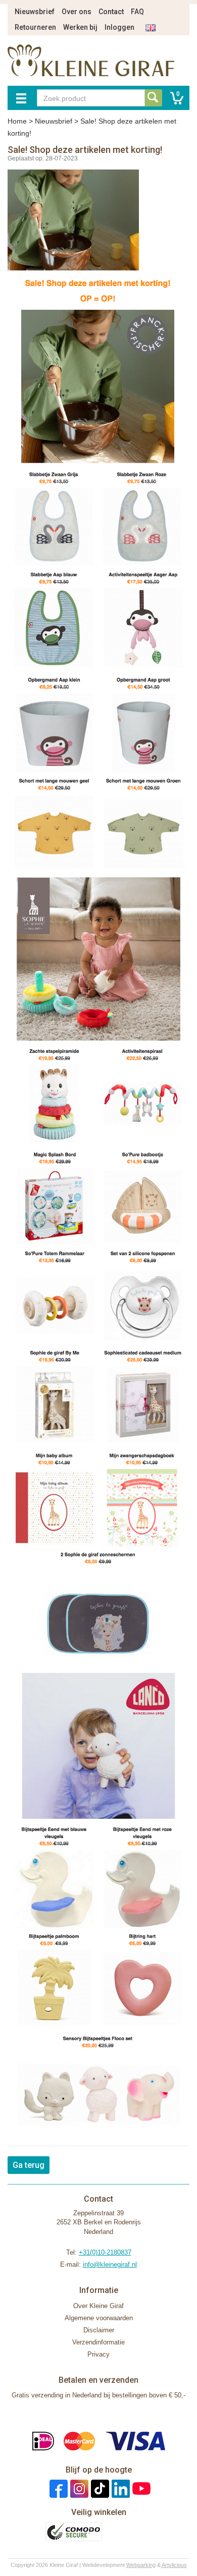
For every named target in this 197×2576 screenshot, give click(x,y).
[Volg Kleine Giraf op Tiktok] (99, 2488)
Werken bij (80, 27)
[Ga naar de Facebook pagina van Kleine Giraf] (57, 2488)
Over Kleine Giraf (98, 2306)
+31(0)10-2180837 (105, 2252)
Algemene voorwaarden (99, 2318)
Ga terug (29, 2165)
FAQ (137, 12)
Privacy (98, 2354)
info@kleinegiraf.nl (110, 2264)
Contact (111, 12)
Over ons (77, 12)
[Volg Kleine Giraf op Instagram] (78, 2488)
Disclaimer (99, 2330)
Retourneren (35, 27)
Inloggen (119, 27)
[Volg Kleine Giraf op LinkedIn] (119, 2488)
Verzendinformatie (98, 2342)
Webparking (141, 2565)
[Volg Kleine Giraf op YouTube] (140, 2488)
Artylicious (174, 2565)
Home (17, 121)
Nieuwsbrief (35, 12)
